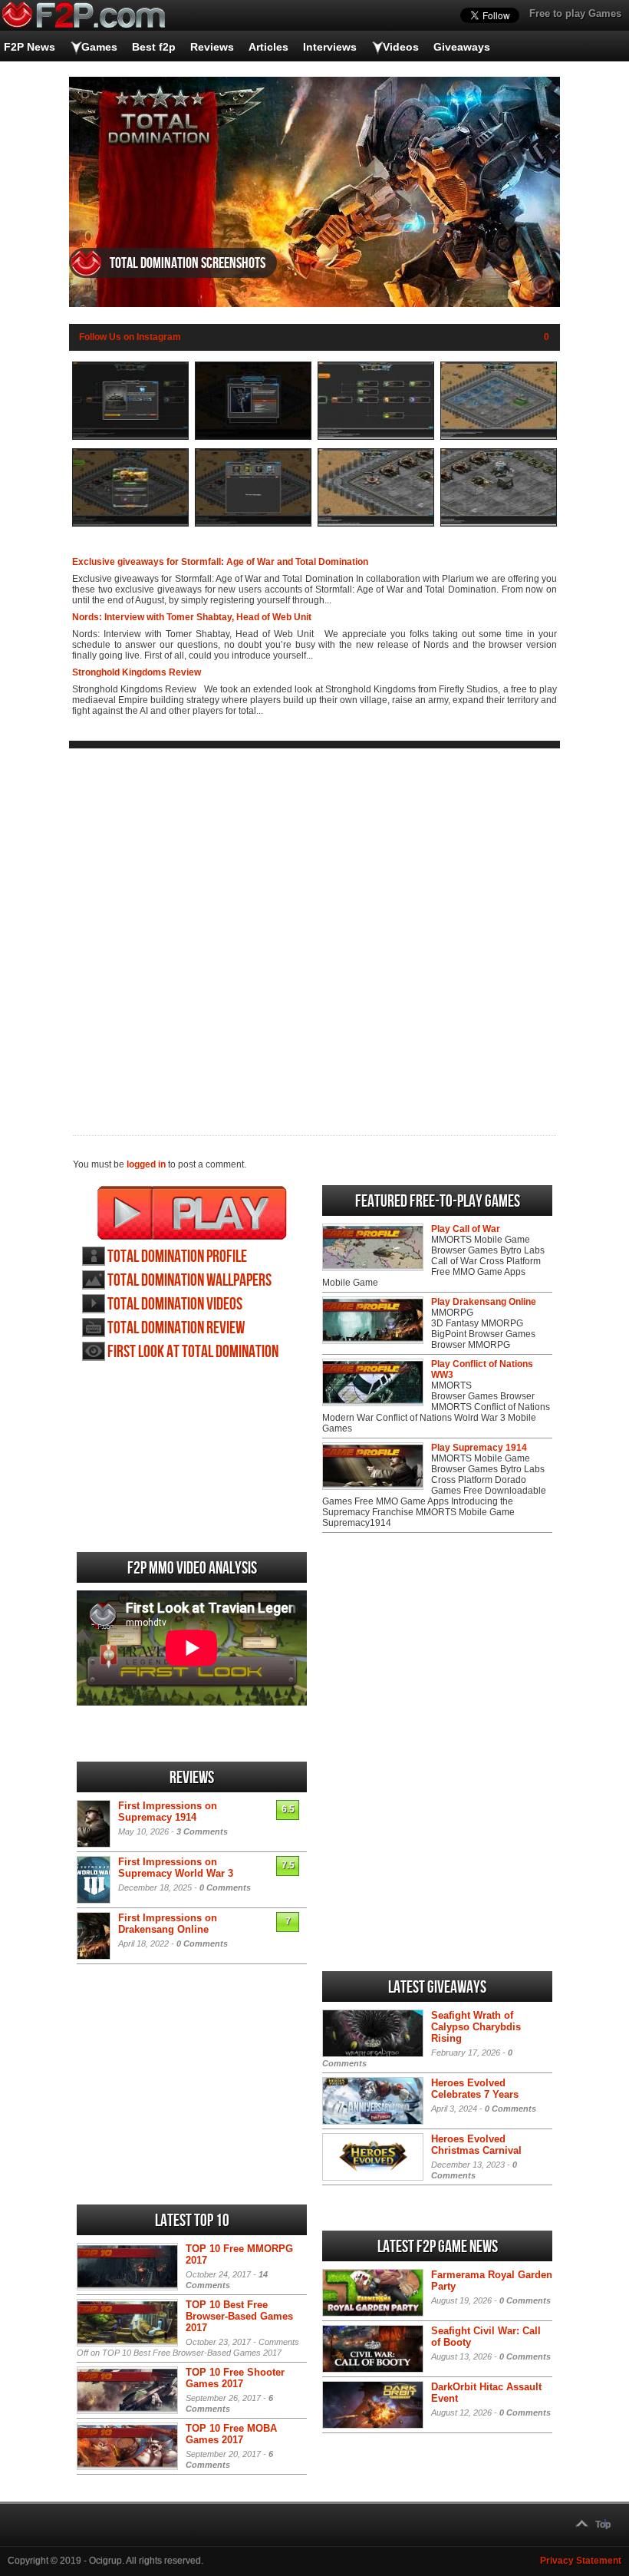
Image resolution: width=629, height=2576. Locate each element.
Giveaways (462, 47)
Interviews (330, 47)
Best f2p (154, 47)
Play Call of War (466, 1229)
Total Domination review (176, 1328)
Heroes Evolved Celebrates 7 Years (475, 2089)
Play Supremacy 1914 (479, 1448)
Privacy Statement (581, 2561)
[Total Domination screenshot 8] (499, 523)
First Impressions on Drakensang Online (168, 1924)
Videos (401, 47)
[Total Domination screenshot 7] (376, 523)
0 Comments (225, 1887)
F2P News (30, 47)
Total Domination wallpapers (189, 1281)
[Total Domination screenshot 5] (130, 523)
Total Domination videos (175, 1305)
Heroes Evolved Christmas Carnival (476, 2145)
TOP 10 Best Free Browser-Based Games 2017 (239, 2316)
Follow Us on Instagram (130, 337)
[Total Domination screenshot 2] (253, 437)
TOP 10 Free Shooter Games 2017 (235, 2378)
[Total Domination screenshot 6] (253, 523)
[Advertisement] (314, 930)
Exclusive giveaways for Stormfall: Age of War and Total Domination (220, 562)
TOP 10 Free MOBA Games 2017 (231, 2434)
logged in (146, 1164)
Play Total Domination (192, 1213)
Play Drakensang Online (484, 1302)
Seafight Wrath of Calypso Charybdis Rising (476, 2027)
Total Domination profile (177, 1257)
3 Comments (202, 1831)
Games (99, 47)
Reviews (212, 47)
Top (603, 2525)
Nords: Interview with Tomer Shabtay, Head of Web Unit (192, 617)
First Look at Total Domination (193, 1352)
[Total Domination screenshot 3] (376, 437)
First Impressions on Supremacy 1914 (168, 1811)
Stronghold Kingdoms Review (137, 672)
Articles (268, 47)
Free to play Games (575, 13)
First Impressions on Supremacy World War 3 (176, 1868)
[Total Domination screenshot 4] (499, 437)
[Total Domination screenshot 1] (130, 437)
